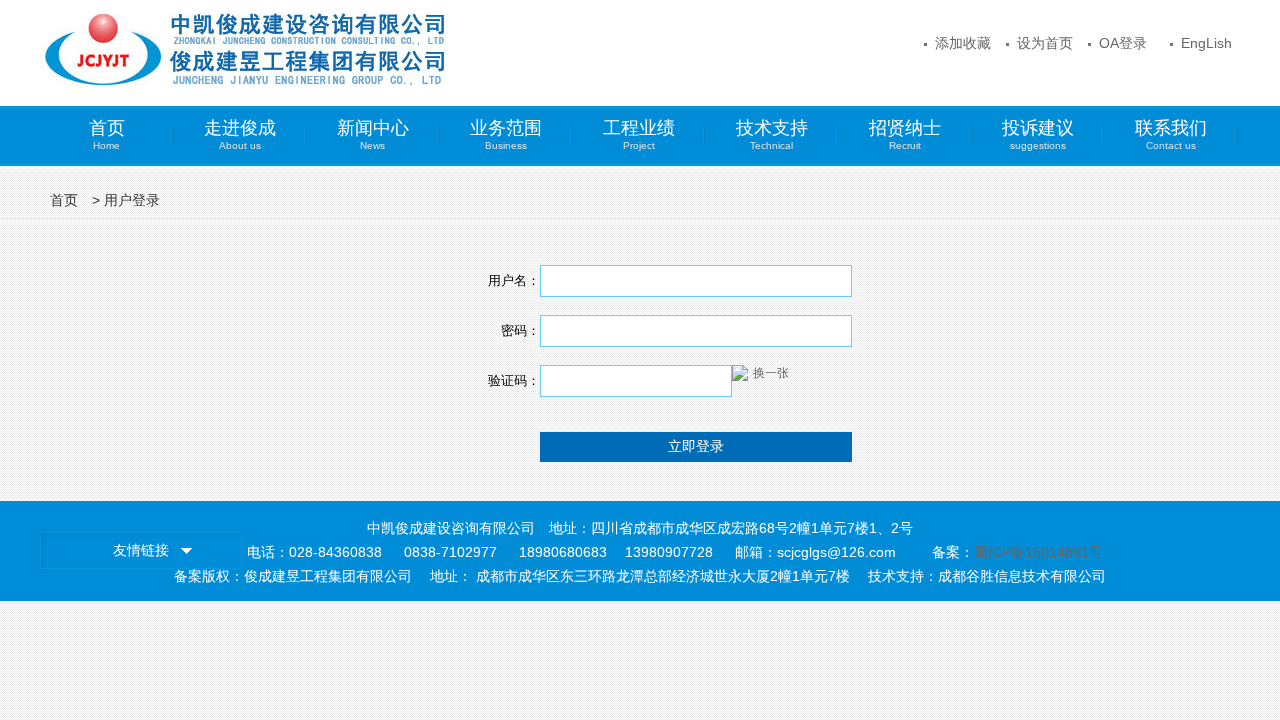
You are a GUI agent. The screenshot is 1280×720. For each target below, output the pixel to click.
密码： (520, 330)
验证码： (514, 380)
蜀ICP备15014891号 (1038, 552)
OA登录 (1123, 43)
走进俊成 (240, 134)
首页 (107, 134)
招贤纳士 (905, 134)
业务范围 (506, 134)
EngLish (1206, 43)
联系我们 (1171, 134)
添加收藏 (963, 43)
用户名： (514, 280)
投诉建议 (1038, 134)
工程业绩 (639, 134)
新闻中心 (373, 134)
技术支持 (772, 134)
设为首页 (1045, 43)
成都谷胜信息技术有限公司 (1022, 576)
